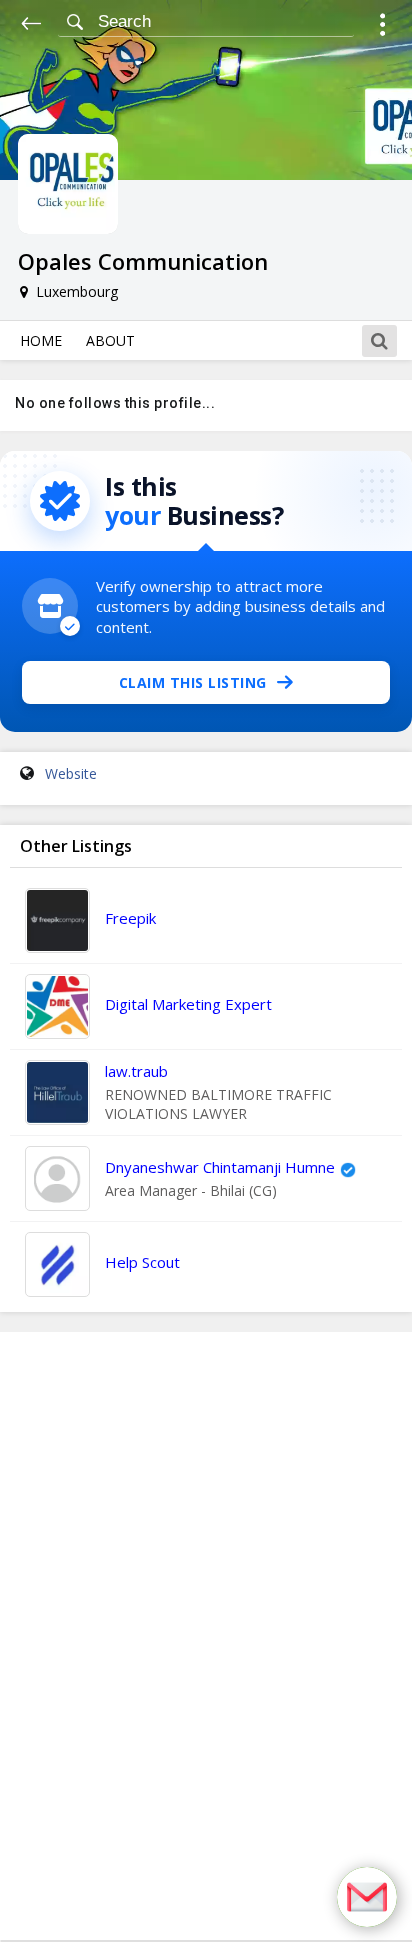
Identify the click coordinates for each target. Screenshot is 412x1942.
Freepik (130, 918)
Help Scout (142, 1262)
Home (41, 340)
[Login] (382, 27)
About (110, 340)
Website (71, 773)
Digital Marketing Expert (188, 1004)
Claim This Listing (193, 682)
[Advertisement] (206, 1636)
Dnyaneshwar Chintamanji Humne (220, 1167)
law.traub (136, 1071)
